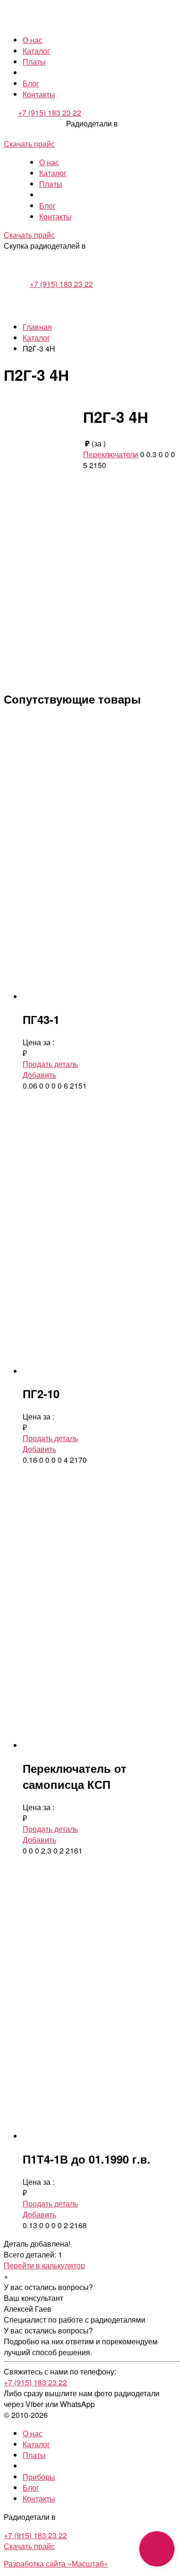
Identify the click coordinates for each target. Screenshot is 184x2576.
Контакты (39, 94)
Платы (34, 62)
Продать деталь (50, 1064)
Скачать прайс (29, 144)
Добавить (39, 1075)
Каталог (36, 51)
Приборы (39, 2477)
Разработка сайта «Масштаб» (56, 2563)
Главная (37, 327)
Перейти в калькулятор (44, 2265)
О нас (33, 40)
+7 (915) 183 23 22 (50, 113)
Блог (31, 83)
